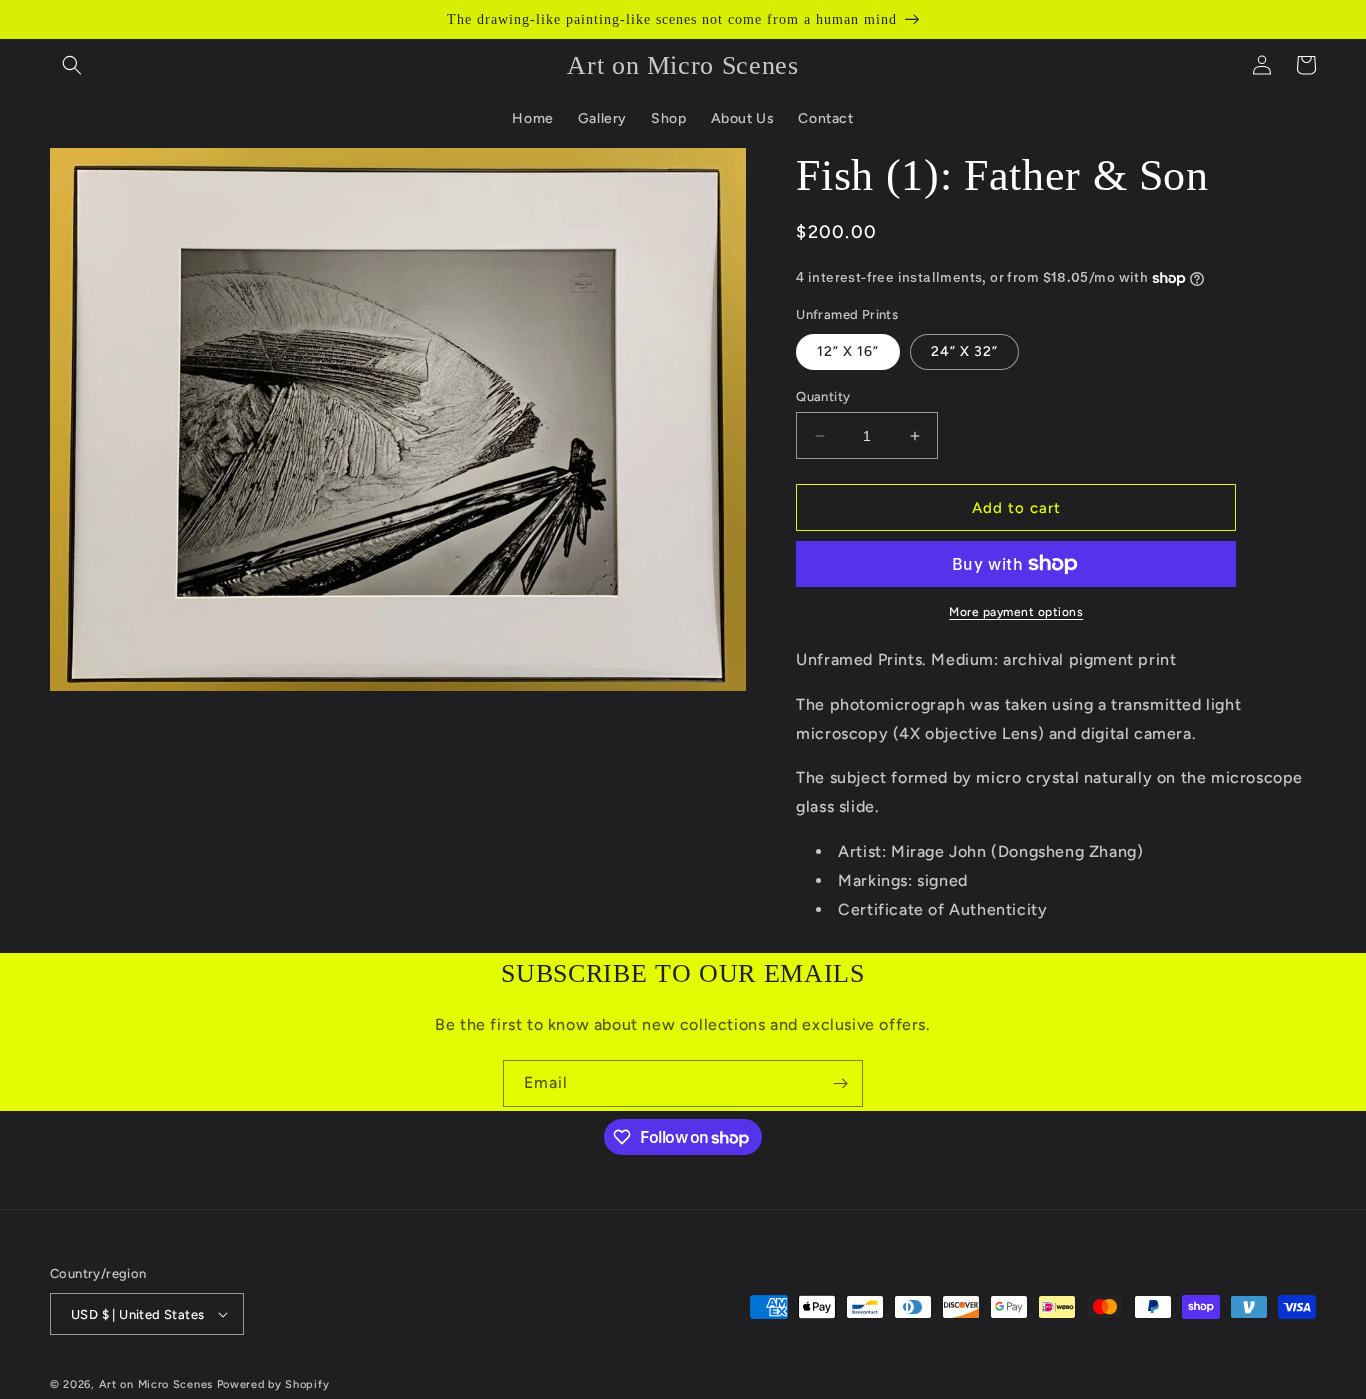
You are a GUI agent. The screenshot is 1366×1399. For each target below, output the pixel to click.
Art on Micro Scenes (156, 1384)
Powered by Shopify (273, 1384)
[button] (72, 65)
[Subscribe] (840, 1083)
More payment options (1016, 612)
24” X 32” (964, 351)
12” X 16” (848, 351)
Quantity (823, 396)
